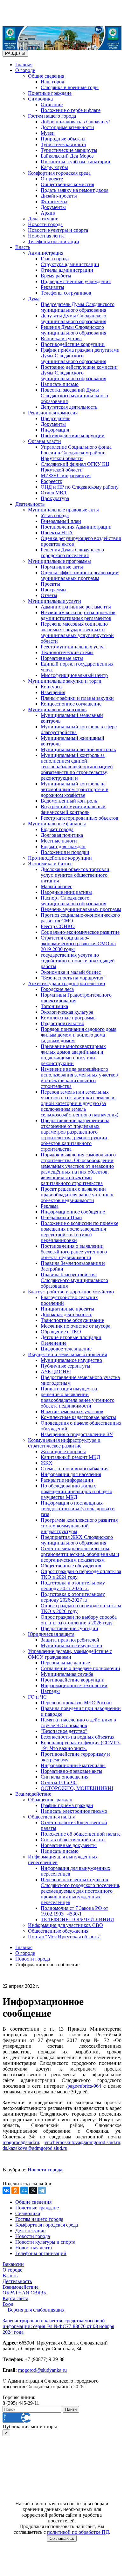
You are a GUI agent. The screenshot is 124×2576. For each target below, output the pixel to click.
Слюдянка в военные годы (70, 87)
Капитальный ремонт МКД (70, 1457)
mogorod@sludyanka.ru (42, 2370)
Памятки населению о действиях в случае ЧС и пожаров (78, 1723)
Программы (54, 590)
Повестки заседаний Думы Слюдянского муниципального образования (74, 396)
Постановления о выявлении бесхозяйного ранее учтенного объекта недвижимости (74, 1252)
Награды (50, 1691)
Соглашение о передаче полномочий (80, 1668)
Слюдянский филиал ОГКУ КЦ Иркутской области (75, 467)
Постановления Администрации (76, 527)
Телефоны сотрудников (66, 293)
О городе (25, 70)
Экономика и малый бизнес (71, 972)
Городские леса (57, 989)
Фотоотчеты (54, 202)
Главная (24, 65)
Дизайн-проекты (59, 196)
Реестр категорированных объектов (79, 818)
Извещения (53, 692)
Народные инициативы (66, 892)
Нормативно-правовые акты (72, 1771)
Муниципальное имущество (71, 1360)
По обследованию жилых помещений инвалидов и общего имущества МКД (76, 1491)
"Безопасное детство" (64, 1731)
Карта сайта (15, 2298)
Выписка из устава (61, 338)
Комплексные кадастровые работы (78, 1417)
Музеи (48, 133)
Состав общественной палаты (73, 1840)
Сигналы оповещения (65, 1777)
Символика (40, 99)
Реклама (50, 1206)
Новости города (45, 224)
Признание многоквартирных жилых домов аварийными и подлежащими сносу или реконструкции (73, 1055)
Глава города (55, 259)
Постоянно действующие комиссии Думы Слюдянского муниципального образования (79, 373)
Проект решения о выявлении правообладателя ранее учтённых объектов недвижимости (77, 1195)
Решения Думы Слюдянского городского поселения (72, 553)
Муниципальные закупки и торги (65, 681)
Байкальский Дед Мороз (67, 156)
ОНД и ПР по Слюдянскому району (80, 487)
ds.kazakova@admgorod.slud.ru (35, 2148)
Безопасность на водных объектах (78, 1737)
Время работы (56, 276)
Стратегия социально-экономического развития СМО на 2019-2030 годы (78, 943)
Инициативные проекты (67, 1309)
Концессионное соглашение (71, 704)
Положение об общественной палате (81, 1834)
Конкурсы (52, 687)
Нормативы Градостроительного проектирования (76, 998)
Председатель (55, 418)
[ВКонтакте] (6, 2190)
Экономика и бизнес (50, 864)
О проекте (52, 179)
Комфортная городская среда (59, 173)
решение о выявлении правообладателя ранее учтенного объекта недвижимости (78, 1400)
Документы (53, 207)
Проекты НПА (57, 533)
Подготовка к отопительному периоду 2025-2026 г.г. (73, 1586)
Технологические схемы (67, 652)
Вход (8, 2304)
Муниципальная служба (67, 1674)
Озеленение (54, 1343)
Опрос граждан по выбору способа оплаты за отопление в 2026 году (79, 1620)
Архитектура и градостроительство (66, 983)
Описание (52, 104)
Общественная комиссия (67, 184)
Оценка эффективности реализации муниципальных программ (80, 575)
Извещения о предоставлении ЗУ (77, 1434)
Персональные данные (65, 1663)
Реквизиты (52, 287)
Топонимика (54, 1006)
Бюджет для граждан (63, 846)
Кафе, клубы (54, 167)
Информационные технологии (74, 1685)
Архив (48, 213)
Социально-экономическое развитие (80, 932)
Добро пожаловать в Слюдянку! (75, 122)
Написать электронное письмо (74, 1811)
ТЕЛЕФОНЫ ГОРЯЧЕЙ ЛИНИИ (77, 1919)
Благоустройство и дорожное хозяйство (71, 1292)
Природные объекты (63, 139)
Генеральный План (61, 1217)
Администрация (46, 253)
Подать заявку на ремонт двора (75, 190)
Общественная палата (52, 1817)
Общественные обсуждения (71, 1566)
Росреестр (52, 481)
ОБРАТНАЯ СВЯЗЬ (24, 2293)
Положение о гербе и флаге (71, 110)
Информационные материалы (73, 1765)
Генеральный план (61, 521)
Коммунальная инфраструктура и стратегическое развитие (64, 1443)
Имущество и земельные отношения (67, 1354)
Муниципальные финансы (57, 824)
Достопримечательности (67, 127)
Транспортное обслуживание (72, 1320)
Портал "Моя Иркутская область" (64, 1937)
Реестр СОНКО (58, 926)
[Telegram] (42, 2190)
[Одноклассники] (15, 2190)
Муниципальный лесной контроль (78, 749)
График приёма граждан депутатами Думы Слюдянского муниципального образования (80, 356)
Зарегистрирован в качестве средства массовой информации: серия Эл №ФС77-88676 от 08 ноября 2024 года (58, 2326)
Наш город (52, 82)
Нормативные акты (62, 567)
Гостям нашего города (52, 116)
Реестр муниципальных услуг (73, 647)
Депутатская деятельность (69, 407)
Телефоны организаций (54, 241)
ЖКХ (47, 1463)
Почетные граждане (50, 93)
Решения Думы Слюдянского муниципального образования (73, 330)
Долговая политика (62, 835)
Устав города (55, 515)
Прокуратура (55, 498)
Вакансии (13, 2264)
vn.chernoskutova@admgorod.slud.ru (82, 2142)
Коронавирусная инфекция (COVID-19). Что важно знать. (81, 1745)
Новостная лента (46, 236)
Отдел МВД (54, 493)
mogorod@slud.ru (21, 2142)
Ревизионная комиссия (53, 413)
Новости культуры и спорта (58, 230)
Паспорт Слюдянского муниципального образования (73, 901)
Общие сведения (46, 76)
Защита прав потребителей (70, 1640)
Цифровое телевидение (66, 1349)
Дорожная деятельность (66, 1314)
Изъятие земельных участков (72, 1412)
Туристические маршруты (69, 150)
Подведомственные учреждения (76, 281)
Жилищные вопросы (63, 1451)
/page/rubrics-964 (84, 2086)
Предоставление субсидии (69, 1628)
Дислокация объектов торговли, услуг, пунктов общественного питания (76, 875)
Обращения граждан (50, 1800)
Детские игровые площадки (71, 1337)
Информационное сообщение (73, 1212)
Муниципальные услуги (55, 601)
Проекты (50, 584)
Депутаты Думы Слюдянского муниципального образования (73, 319)
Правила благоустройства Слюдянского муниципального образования (74, 1280)
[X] (33, 2190)
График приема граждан (67, 1805)
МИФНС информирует (66, 475)
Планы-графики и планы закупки (77, 698)
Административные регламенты (76, 607)
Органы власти (45, 441)
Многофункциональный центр (74, 675)
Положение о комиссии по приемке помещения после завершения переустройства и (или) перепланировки (79, 1232)
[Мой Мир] (24, 2190)
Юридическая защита (51, 1634)
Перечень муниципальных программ (81, 909)
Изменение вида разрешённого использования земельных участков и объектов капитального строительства (79, 1078)
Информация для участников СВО (65, 1925)
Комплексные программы (69, 1018)
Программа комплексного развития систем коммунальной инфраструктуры (79, 1526)
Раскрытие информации (67, 1480)
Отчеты (49, 595)
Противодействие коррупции (73, 344)
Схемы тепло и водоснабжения (75, 1469)
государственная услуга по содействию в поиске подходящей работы (78, 961)
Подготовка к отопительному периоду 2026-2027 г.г (73, 1597)
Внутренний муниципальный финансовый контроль (73, 809)
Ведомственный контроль (69, 801)
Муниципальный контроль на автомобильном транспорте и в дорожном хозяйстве (75, 789)
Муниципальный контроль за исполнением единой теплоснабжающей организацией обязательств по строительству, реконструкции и (77, 767)
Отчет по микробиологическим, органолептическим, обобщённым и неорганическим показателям (80, 1554)
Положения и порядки (65, 852)
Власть (23, 247)
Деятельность (30, 504)
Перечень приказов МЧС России (76, 1703)
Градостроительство (62, 1023)
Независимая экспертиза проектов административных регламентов (78, 615)
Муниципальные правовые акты (63, 510)
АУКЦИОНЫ (56, 1372)
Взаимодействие (33, 1794)
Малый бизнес (56, 886)
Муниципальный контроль (57, 709)
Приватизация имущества (69, 1389)
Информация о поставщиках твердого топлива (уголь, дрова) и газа (78, 1509)
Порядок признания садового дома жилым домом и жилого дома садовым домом (79, 1035)
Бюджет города (57, 829)
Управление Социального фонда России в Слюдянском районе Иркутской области (76, 453)
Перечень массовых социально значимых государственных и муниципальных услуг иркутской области (77, 632)
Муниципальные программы (59, 561)
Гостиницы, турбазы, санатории (76, 162)
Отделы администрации (67, 270)
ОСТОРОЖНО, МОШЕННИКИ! (77, 1788)
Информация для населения (71, 1474)
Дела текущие (43, 219)
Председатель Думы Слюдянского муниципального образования (78, 307)
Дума (34, 299)
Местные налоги (59, 841)
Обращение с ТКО (61, 1332)
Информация (55, 430)
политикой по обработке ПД (78, 2532)
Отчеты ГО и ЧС (59, 1782)
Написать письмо (60, 384)
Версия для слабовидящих (36, 2310)
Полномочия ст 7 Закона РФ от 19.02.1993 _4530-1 (74, 1911)
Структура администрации (70, 264)
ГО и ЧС (37, 1697)
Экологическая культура (67, 1012)
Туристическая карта (63, 144)
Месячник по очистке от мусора (76, 1326)
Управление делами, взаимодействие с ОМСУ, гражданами (70, 1654)
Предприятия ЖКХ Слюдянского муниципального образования (77, 1540)
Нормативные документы (69, 1845)
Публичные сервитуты (65, 1366)
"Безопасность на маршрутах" (73, 978)
